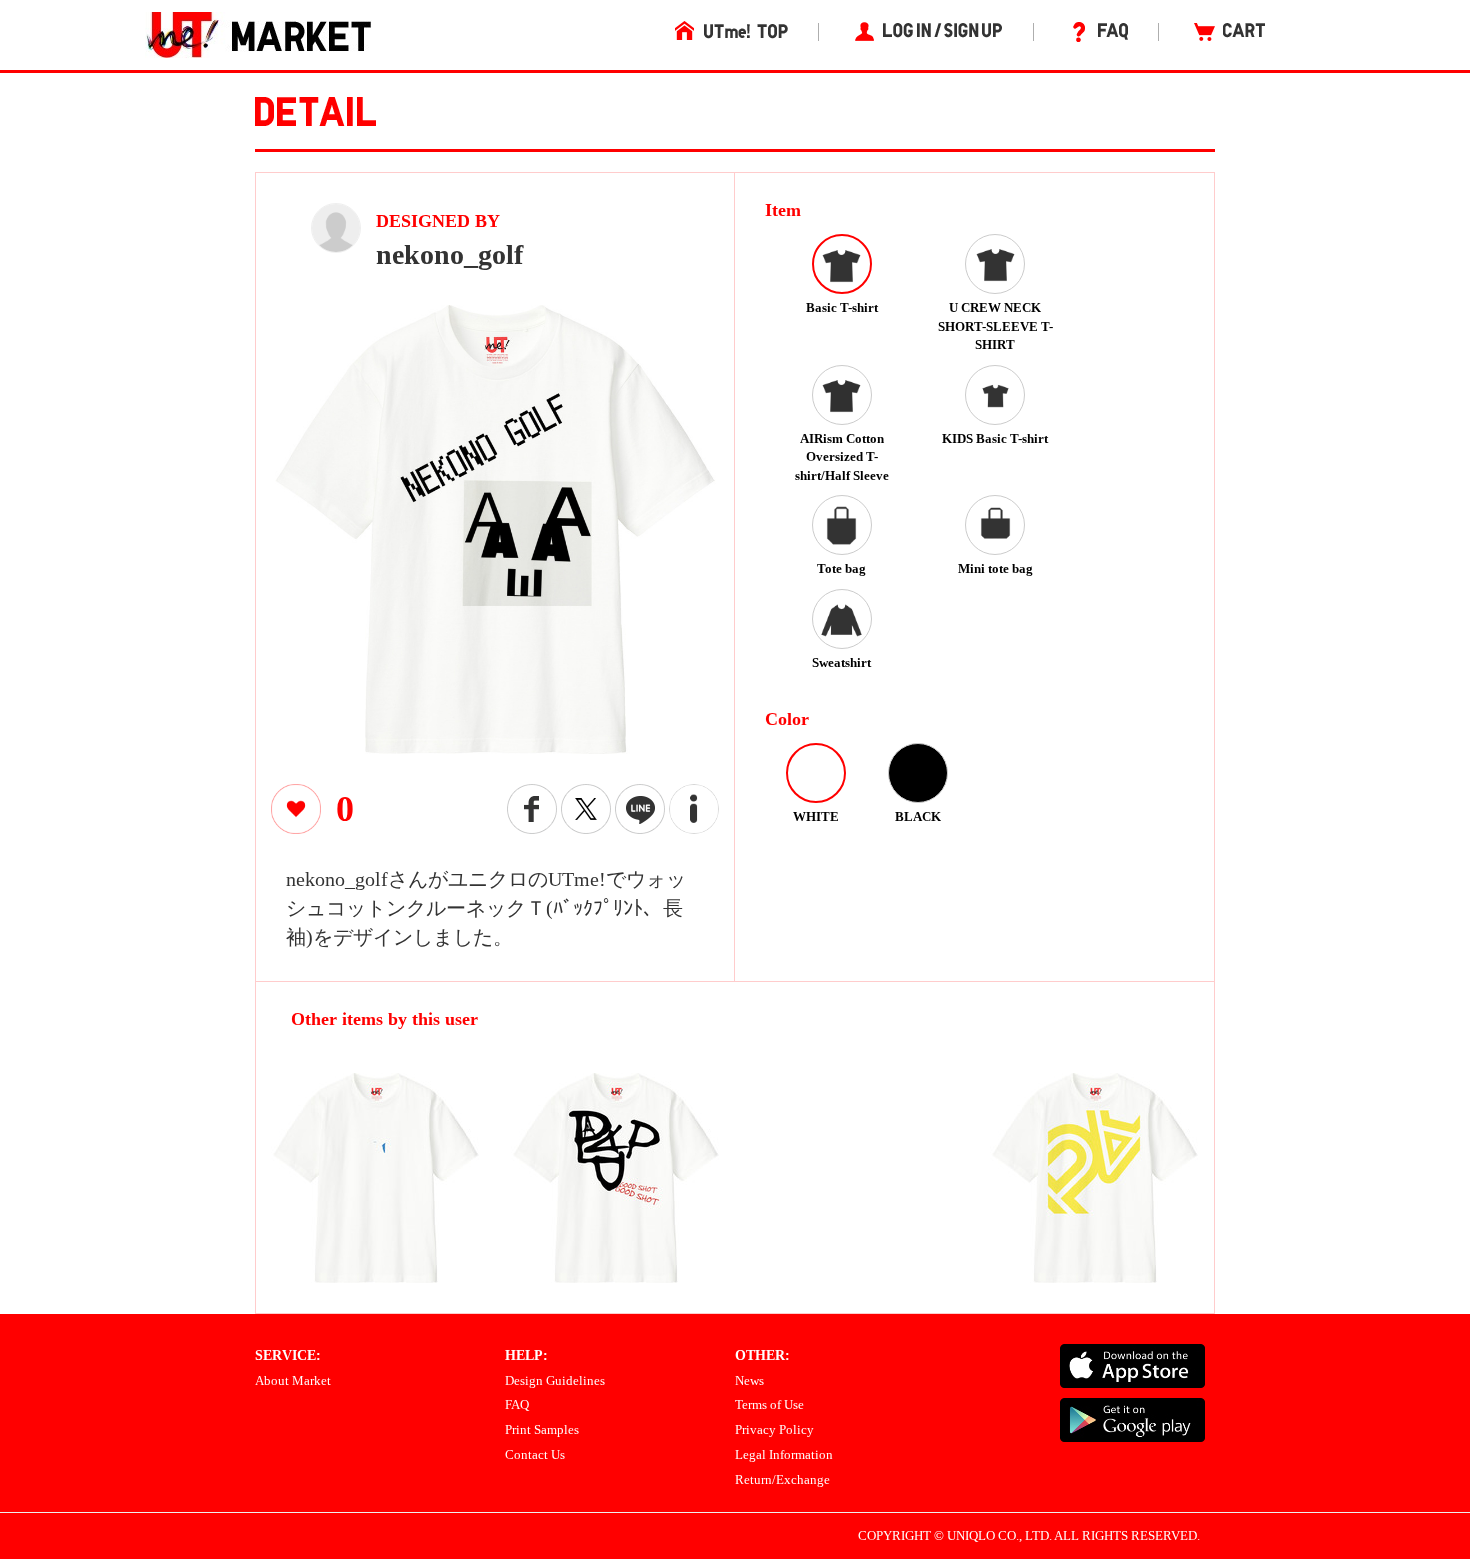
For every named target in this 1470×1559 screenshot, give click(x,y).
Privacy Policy (774, 1429)
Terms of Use (769, 1404)
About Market (293, 1380)
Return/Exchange (782, 1479)
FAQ (517, 1404)
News (749, 1380)
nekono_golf (449, 254)
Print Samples (542, 1429)
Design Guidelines (555, 1380)
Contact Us (535, 1454)
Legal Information (784, 1454)
